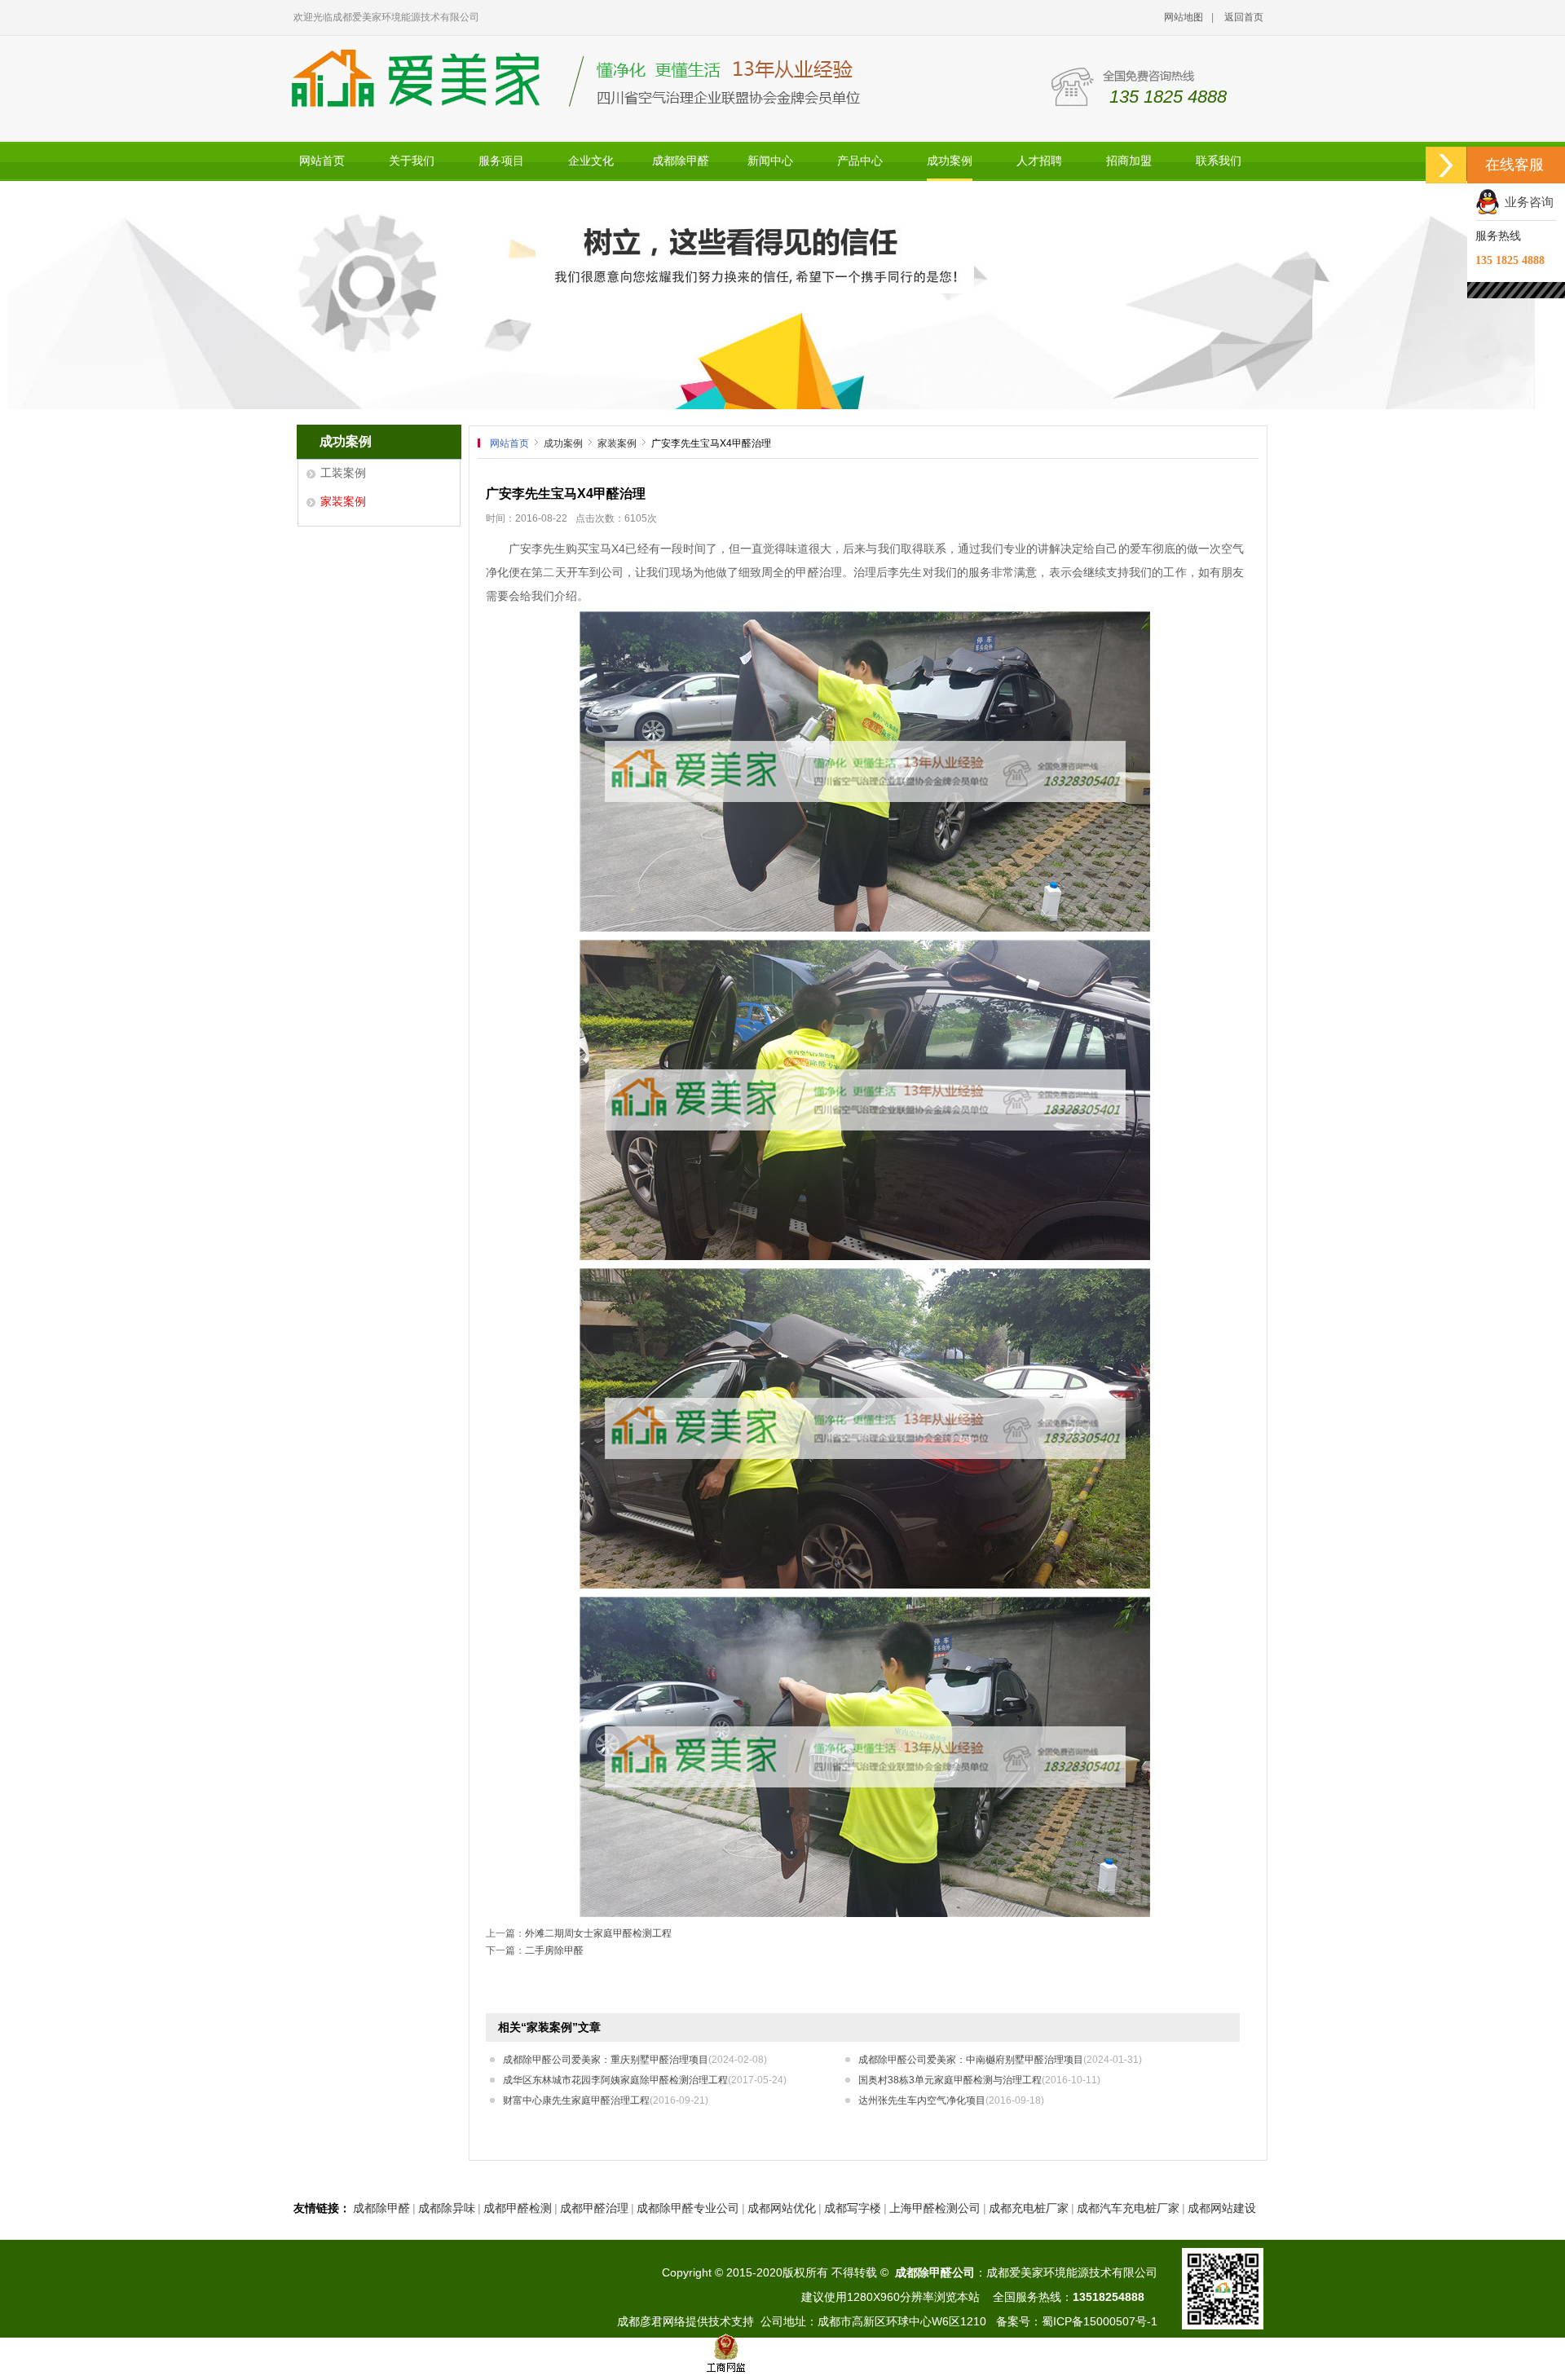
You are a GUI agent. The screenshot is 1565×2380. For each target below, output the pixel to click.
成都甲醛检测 (518, 2208)
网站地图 (1184, 17)
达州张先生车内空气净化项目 (951, 2100)
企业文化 (591, 161)
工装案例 (343, 473)
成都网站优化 (782, 2208)
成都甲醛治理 (594, 2208)
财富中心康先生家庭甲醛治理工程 (606, 2100)
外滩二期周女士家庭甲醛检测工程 (598, 1933)
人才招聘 (1039, 161)
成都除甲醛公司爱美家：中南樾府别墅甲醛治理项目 (1000, 2060)
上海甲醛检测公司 (935, 2208)
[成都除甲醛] (782, 295)
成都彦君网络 (651, 2321)
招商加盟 (1129, 161)
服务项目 (501, 161)
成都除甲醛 (681, 161)
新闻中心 (770, 161)
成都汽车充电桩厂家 (1128, 2208)
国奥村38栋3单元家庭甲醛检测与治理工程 (979, 2080)
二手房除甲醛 (554, 1950)
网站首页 (322, 161)
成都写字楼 (853, 2208)
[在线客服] (1446, 165)
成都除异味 (447, 2208)
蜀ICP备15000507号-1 (1100, 2321)
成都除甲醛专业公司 (688, 2208)
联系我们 (1219, 161)
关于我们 (412, 161)
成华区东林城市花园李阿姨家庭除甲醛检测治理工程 (645, 2080)
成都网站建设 (1222, 2208)
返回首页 (1244, 17)
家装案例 (343, 501)
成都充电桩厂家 (1029, 2208)
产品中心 (860, 161)
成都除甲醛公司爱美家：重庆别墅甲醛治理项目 (635, 2060)
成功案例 (950, 161)
